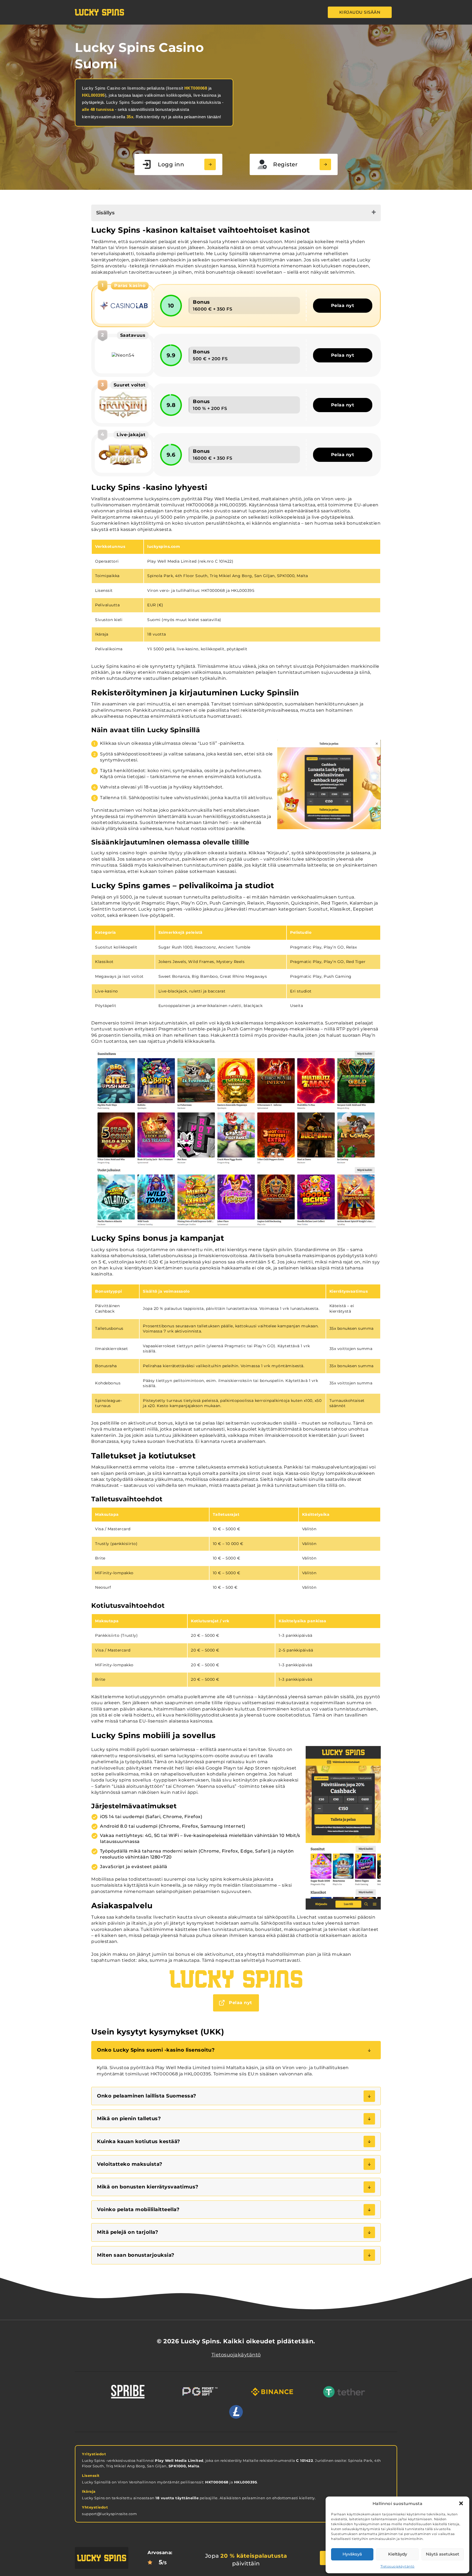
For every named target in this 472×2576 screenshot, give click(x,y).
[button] (461, 2503)
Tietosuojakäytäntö (398, 2566)
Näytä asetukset (442, 2554)
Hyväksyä (352, 2554)
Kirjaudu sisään (360, 12)
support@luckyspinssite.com (109, 2514)
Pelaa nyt (343, 305)
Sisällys (105, 213)
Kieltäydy (398, 2554)
